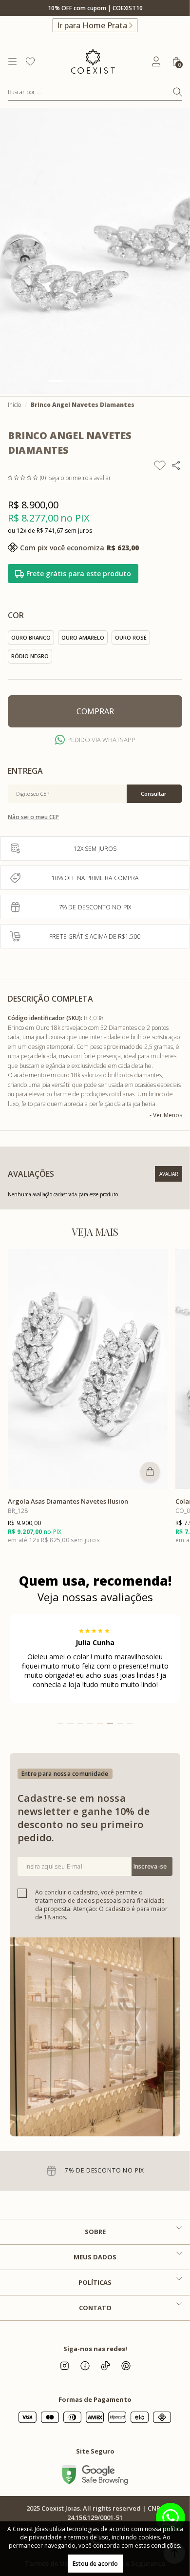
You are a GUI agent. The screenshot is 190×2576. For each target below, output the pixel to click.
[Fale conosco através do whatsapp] (171, 2517)
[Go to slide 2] (68, 381)
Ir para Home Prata (92, 25)
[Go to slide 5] (108, 381)
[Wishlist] (30, 61)
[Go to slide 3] (82, 381)
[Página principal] (93, 61)
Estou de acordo (95, 2564)
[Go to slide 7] (135, 381)
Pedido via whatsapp (101, 740)
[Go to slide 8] (130, 1723)
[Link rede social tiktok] (105, 2366)
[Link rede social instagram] (64, 2366)
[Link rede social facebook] (85, 2366)
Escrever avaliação (169, 1174)
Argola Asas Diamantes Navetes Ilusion (68, 1501)
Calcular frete (154, 794)
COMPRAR (95, 711)
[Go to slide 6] (122, 381)
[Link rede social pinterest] (126, 2366)
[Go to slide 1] (55, 381)
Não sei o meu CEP (33, 817)
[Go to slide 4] (95, 381)
